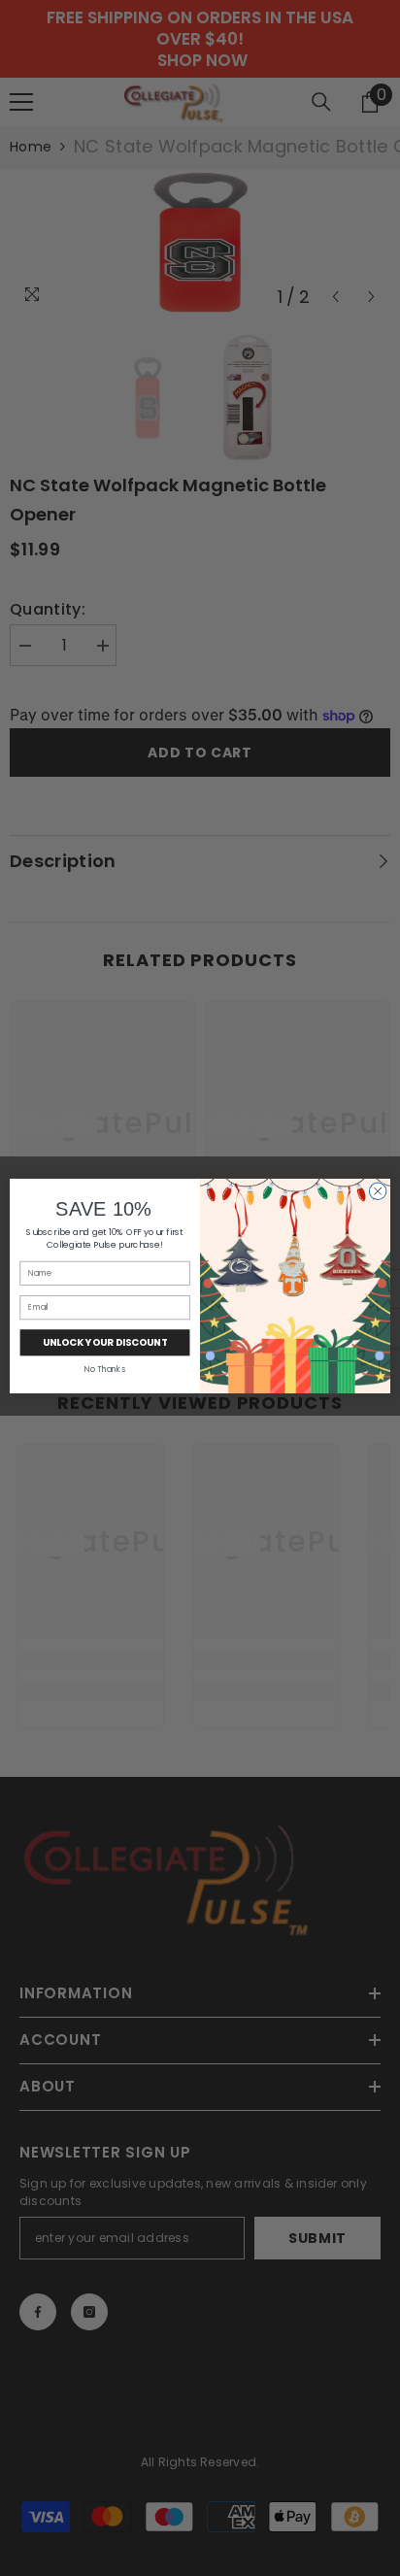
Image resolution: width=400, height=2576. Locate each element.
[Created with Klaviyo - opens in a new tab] (200, 1396)
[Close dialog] (378, 1190)
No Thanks (104, 1369)
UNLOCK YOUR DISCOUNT (105, 1342)
